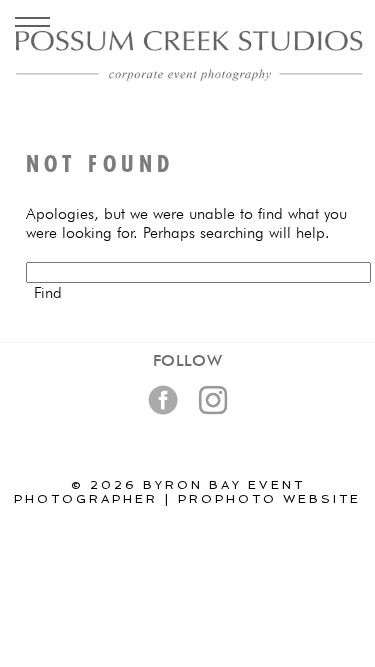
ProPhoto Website (269, 499)
